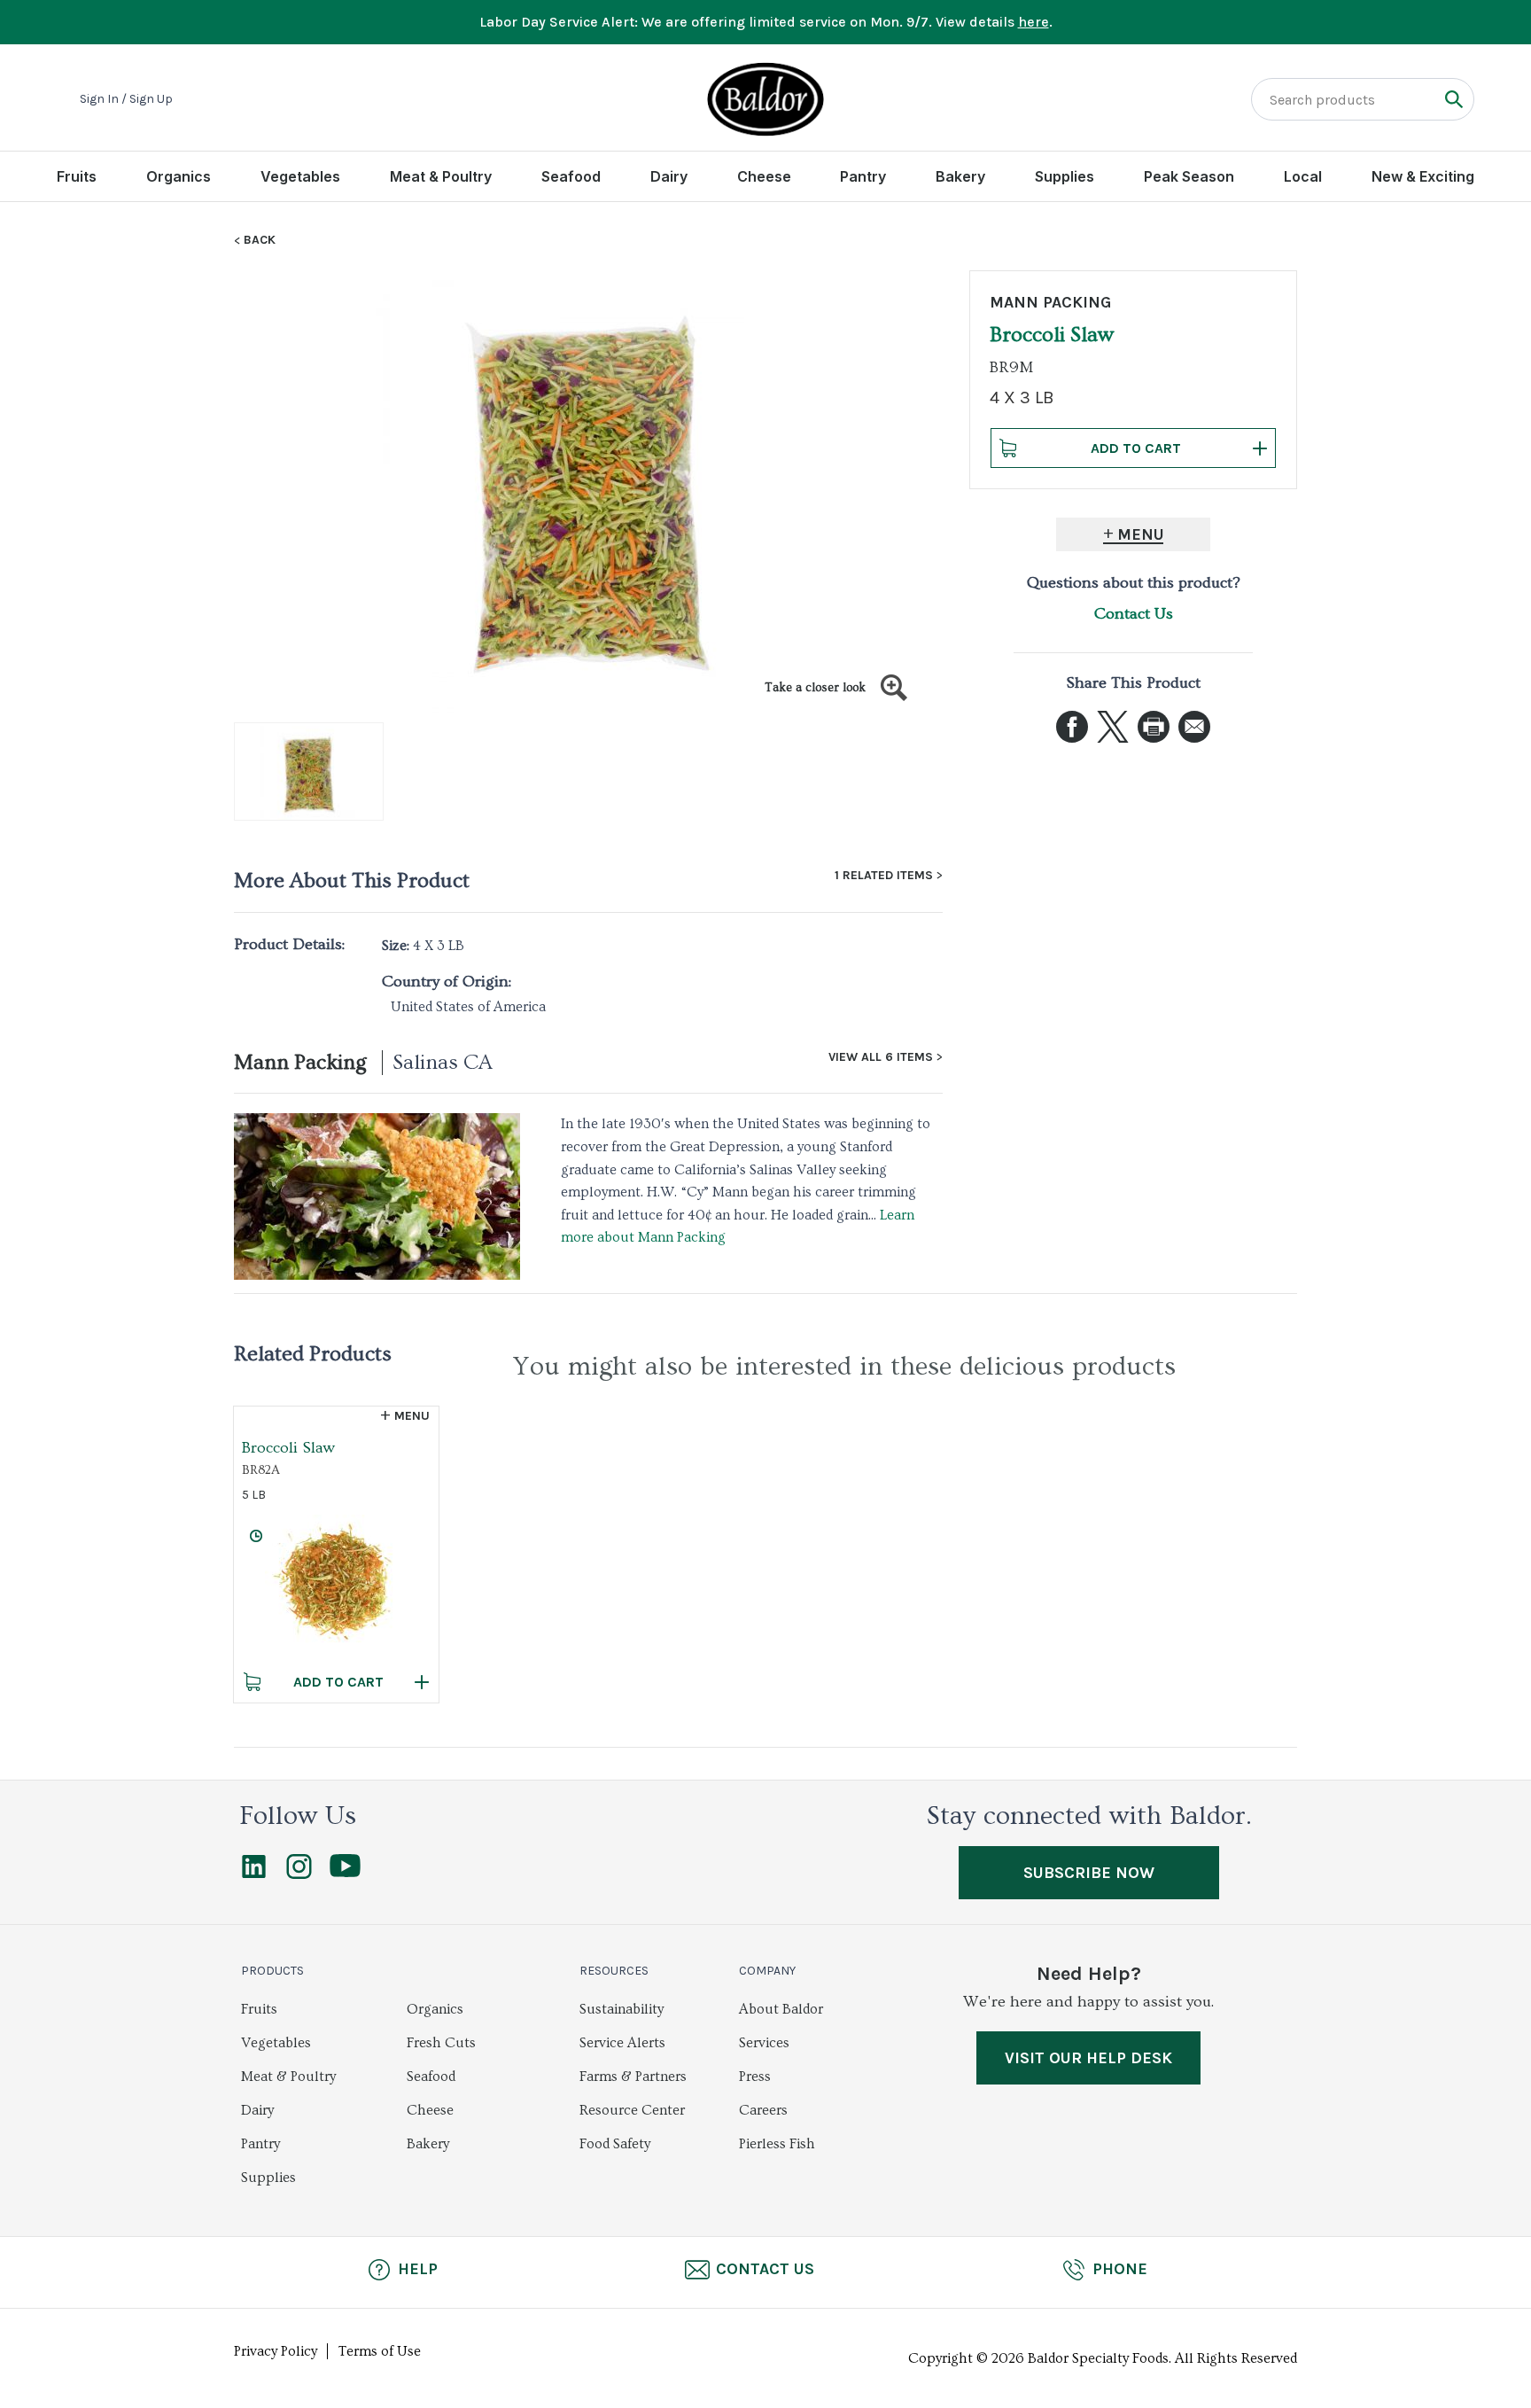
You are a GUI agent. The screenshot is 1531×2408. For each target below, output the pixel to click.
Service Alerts (622, 2043)
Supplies (1065, 176)
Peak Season (1189, 176)
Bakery (960, 176)
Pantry (863, 176)
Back (260, 240)
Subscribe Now (1089, 1873)
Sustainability (622, 2009)
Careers (763, 2110)
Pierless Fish (777, 2144)
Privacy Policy (276, 2351)
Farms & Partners (633, 2077)
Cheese (764, 176)
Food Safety (615, 2144)
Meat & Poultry (441, 176)
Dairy (669, 176)
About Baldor (781, 2009)
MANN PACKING (1050, 302)
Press (755, 2077)
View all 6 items (881, 1057)
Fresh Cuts (441, 2043)
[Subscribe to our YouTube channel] (345, 1873)
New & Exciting (1423, 176)
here (1034, 22)
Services (764, 2043)
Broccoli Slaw (288, 1448)
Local (1303, 176)
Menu (1141, 534)
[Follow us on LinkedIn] (254, 1874)
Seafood (571, 176)
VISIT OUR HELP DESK (1088, 2058)
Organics (179, 176)
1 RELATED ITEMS (884, 876)
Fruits (77, 176)
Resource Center (632, 2110)
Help (418, 2269)
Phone (1120, 2269)
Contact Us (1134, 614)
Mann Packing (300, 1062)
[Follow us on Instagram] (299, 1874)
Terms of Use (380, 2351)
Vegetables (300, 176)
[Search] (1453, 99)
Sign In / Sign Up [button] (126, 99)
